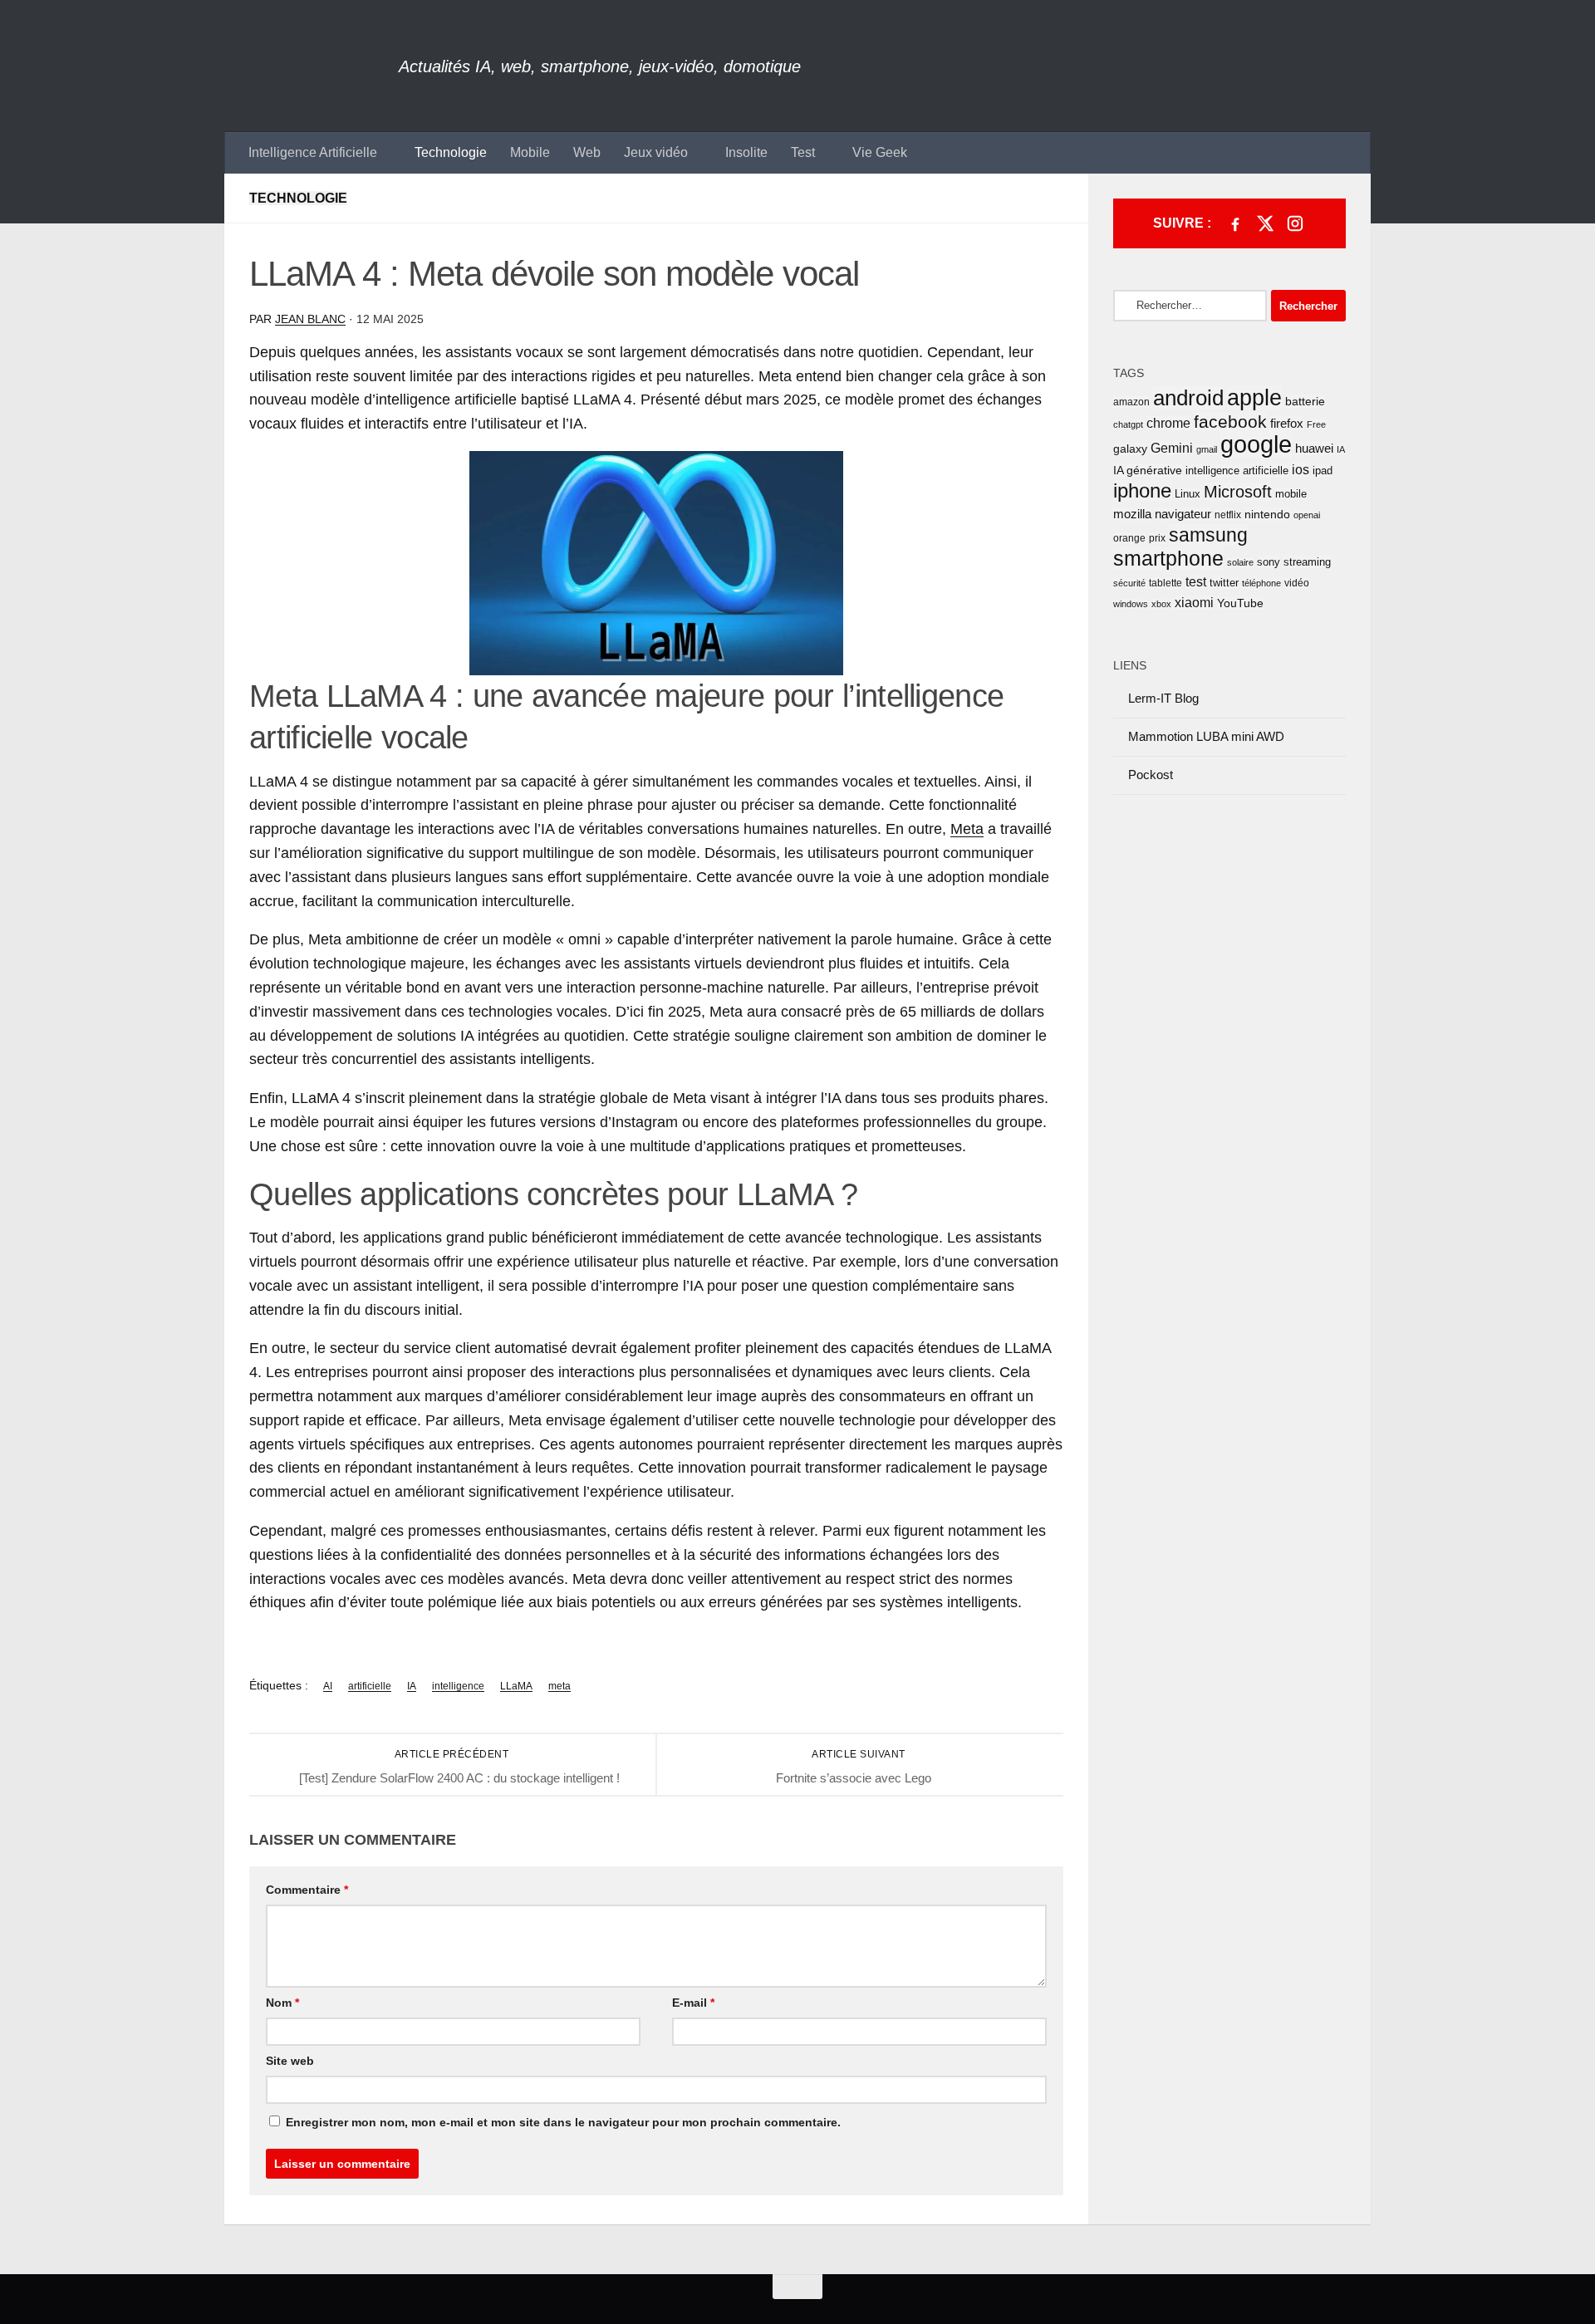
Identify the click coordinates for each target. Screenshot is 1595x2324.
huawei (1314, 448)
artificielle (370, 1686)
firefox (1287, 423)
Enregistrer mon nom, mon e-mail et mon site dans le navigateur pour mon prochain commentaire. (563, 2122)
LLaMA (516, 1686)
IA (412, 1686)
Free (1316, 424)
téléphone (1261, 583)
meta (559, 1686)
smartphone (1168, 558)
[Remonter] (797, 2287)
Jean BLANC (310, 319)
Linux (1188, 494)
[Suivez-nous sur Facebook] (1235, 223)
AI (328, 1686)
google (1256, 444)
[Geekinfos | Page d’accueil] (312, 66)
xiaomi (1194, 603)
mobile (1291, 494)
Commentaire (307, 1890)
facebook (1230, 422)
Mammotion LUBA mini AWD (1206, 736)
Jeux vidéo (656, 152)
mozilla (1132, 514)
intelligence (458, 1686)
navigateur (1183, 514)
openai (1307, 515)
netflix (1228, 515)
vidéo (1297, 583)
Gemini (1172, 448)
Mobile (530, 152)
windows (1131, 604)
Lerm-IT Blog (1163, 698)
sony (1269, 562)
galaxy (1130, 449)
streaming (1307, 562)
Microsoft (1238, 492)
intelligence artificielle (1237, 471)
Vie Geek (880, 152)
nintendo (1267, 514)
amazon (1131, 402)
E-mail (693, 2003)
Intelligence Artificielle (313, 152)
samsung (1208, 535)
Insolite (746, 152)
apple (1254, 398)
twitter (1224, 583)
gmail (1207, 449)
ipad (1323, 471)
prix (1157, 538)
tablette (1166, 583)
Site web (290, 2061)
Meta (967, 829)
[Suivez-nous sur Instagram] (1295, 223)
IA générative (1148, 470)
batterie (1305, 401)
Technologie (451, 152)
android (1188, 398)
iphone (1142, 491)
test (1196, 582)
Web (587, 152)
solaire (1240, 562)
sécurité (1129, 583)
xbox (1161, 604)
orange (1129, 538)
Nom (282, 2003)
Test (803, 152)
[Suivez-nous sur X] (1265, 223)
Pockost (1151, 775)
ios (1301, 469)
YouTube (1240, 603)
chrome (1168, 423)
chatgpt (1128, 424)
